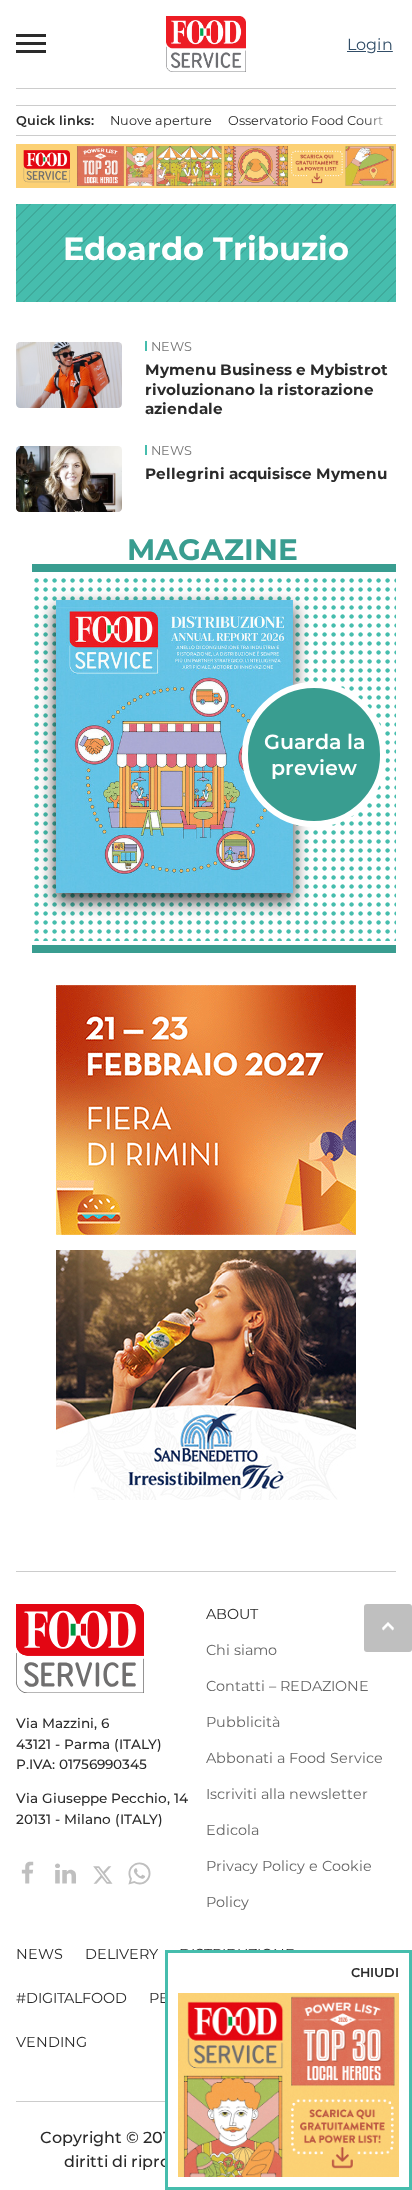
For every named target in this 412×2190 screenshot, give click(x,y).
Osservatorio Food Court (305, 120)
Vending (51, 2042)
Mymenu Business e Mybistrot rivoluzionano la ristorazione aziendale (266, 389)
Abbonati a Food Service (294, 1758)
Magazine (212, 550)
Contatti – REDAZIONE (287, 1686)
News (171, 347)
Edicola (232, 1830)
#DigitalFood (71, 1998)
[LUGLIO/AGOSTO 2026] (214, 746)
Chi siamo (241, 1650)
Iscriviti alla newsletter (287, 1794)
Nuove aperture (161, 120)
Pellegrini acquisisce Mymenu (266, 473)
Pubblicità (243, 1722)
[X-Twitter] (104, 1872)
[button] (32, 44)
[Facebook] (30, 1872)
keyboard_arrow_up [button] (388, 1626)
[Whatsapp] (139, 1872)
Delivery (121, 1954)
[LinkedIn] (67, 1872)
